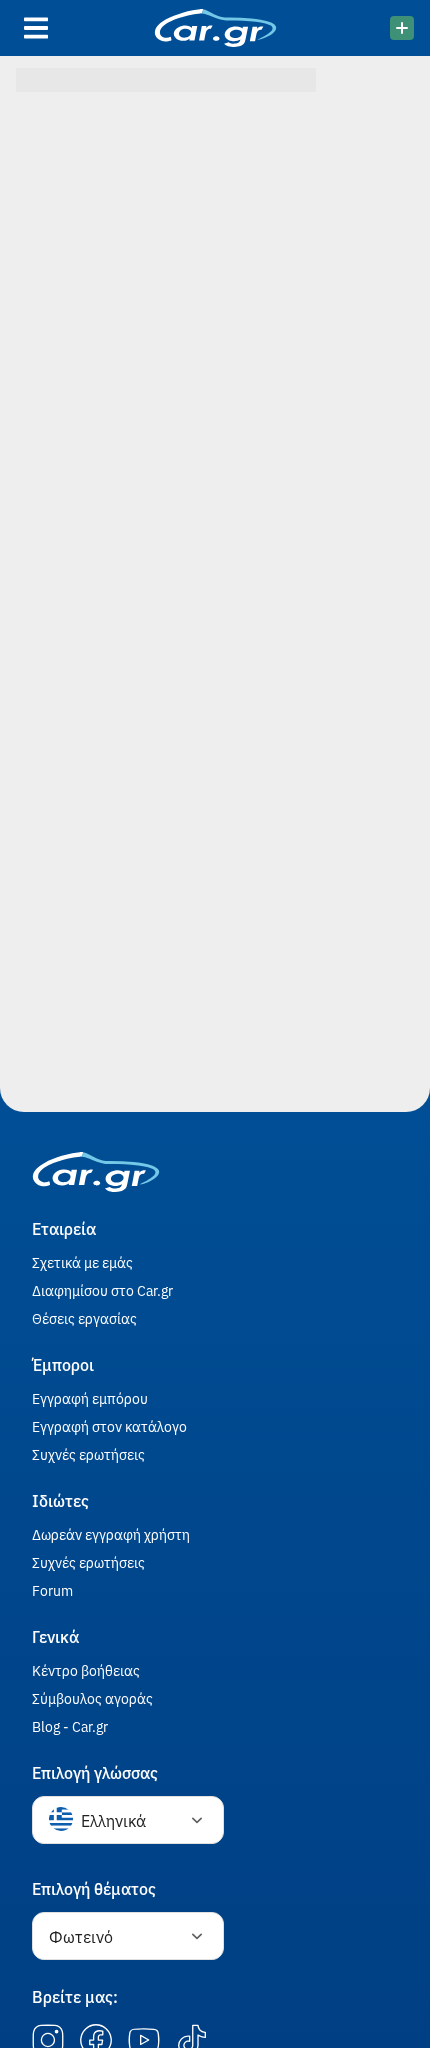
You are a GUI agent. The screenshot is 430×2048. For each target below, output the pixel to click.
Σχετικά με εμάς (82, 1262)
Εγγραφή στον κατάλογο (109, 1426)
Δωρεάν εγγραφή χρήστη (111, 1534)
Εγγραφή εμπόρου (90, 1398)
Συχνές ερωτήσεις (88, 1454)
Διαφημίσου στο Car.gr (102, 1290)
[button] (128, 1820)
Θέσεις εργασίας (84, 1318)
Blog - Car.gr (70, 1726)
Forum (52, 1590)
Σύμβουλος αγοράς (92, 1698)
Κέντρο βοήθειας (86, 1670)
